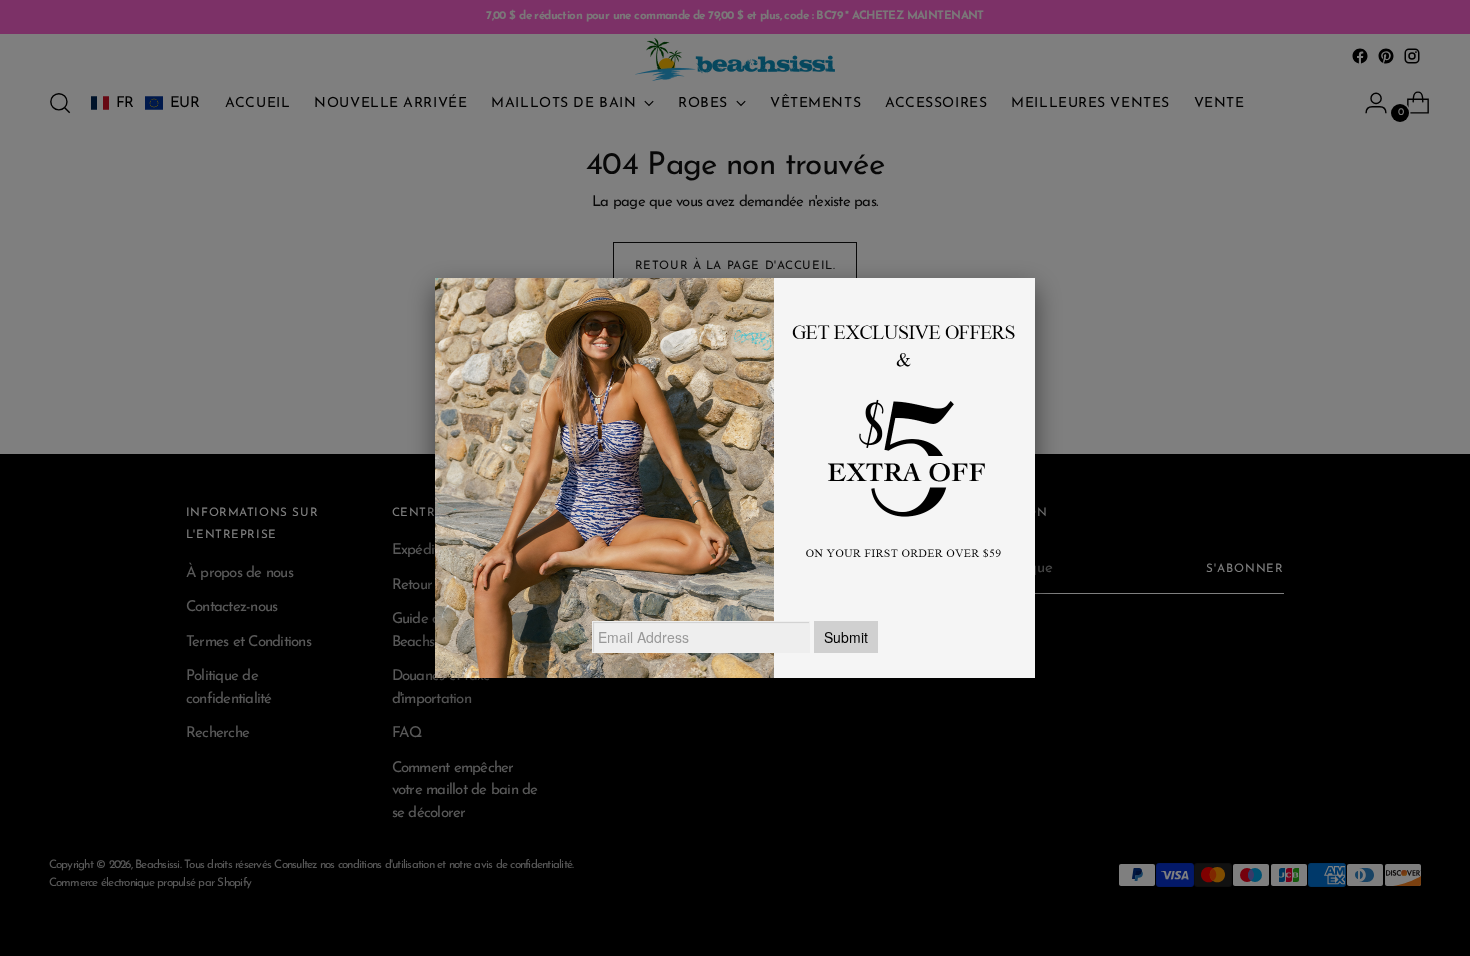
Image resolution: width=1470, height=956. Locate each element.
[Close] (1035, 278)
